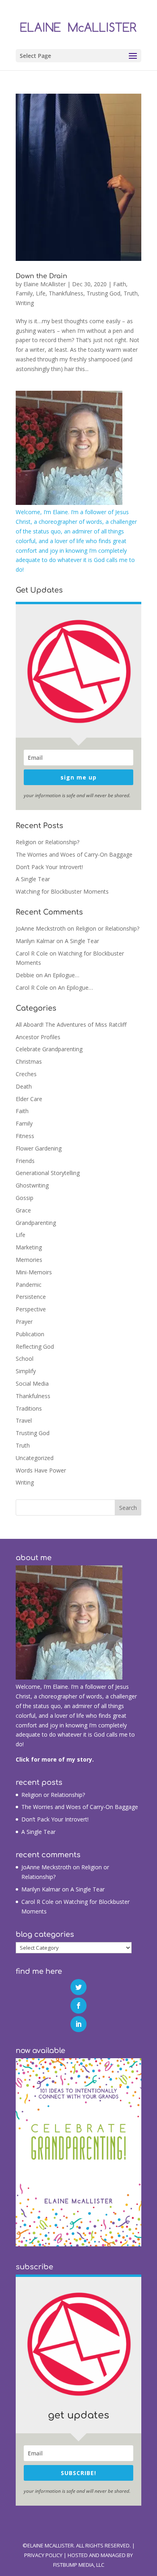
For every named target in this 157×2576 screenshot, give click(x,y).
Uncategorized (35, 1458)
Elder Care (29, 1099)
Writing (25, 303)
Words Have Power (41, 1470)
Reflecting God (35, 1346)
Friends (25, 1161)
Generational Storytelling (48, 1173)
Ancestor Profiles (38, 1037)
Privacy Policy (43, 2555)
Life (41, 293)
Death (24, 1086)
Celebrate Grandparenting (49, 1049)
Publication (30, 1334)
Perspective (31, 1309)
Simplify (26, 1371)
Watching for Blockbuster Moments (62, 891)
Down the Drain (41, 276)
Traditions (29, 1408)
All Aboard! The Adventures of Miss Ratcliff (71, 1024)
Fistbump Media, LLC (79, 2565)
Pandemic (29, 1285)
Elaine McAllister (44, 284)
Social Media (32, 1383)
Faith (120, 284)
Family (24, 293)
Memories (29, 1260)
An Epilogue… (62, 975)
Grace (23, 1210)
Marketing (29, 1247)
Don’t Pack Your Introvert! (49, 867)
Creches (26, 1074)
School (25, 1359)
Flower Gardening (39, 1148)
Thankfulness (66, 293)
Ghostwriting (32, 1185)
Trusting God (103, 293)
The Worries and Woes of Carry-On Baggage (74, 854)
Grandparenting (36, 1223)
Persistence (31, 1297)
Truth (131, 293)
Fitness (25, 1136)
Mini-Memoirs (34, 1272)
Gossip (25, 1198)
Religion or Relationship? (48, 842)
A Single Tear (33, 879)
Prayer (24, 1322)
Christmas (29, 1061)
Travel (24, 1420)
